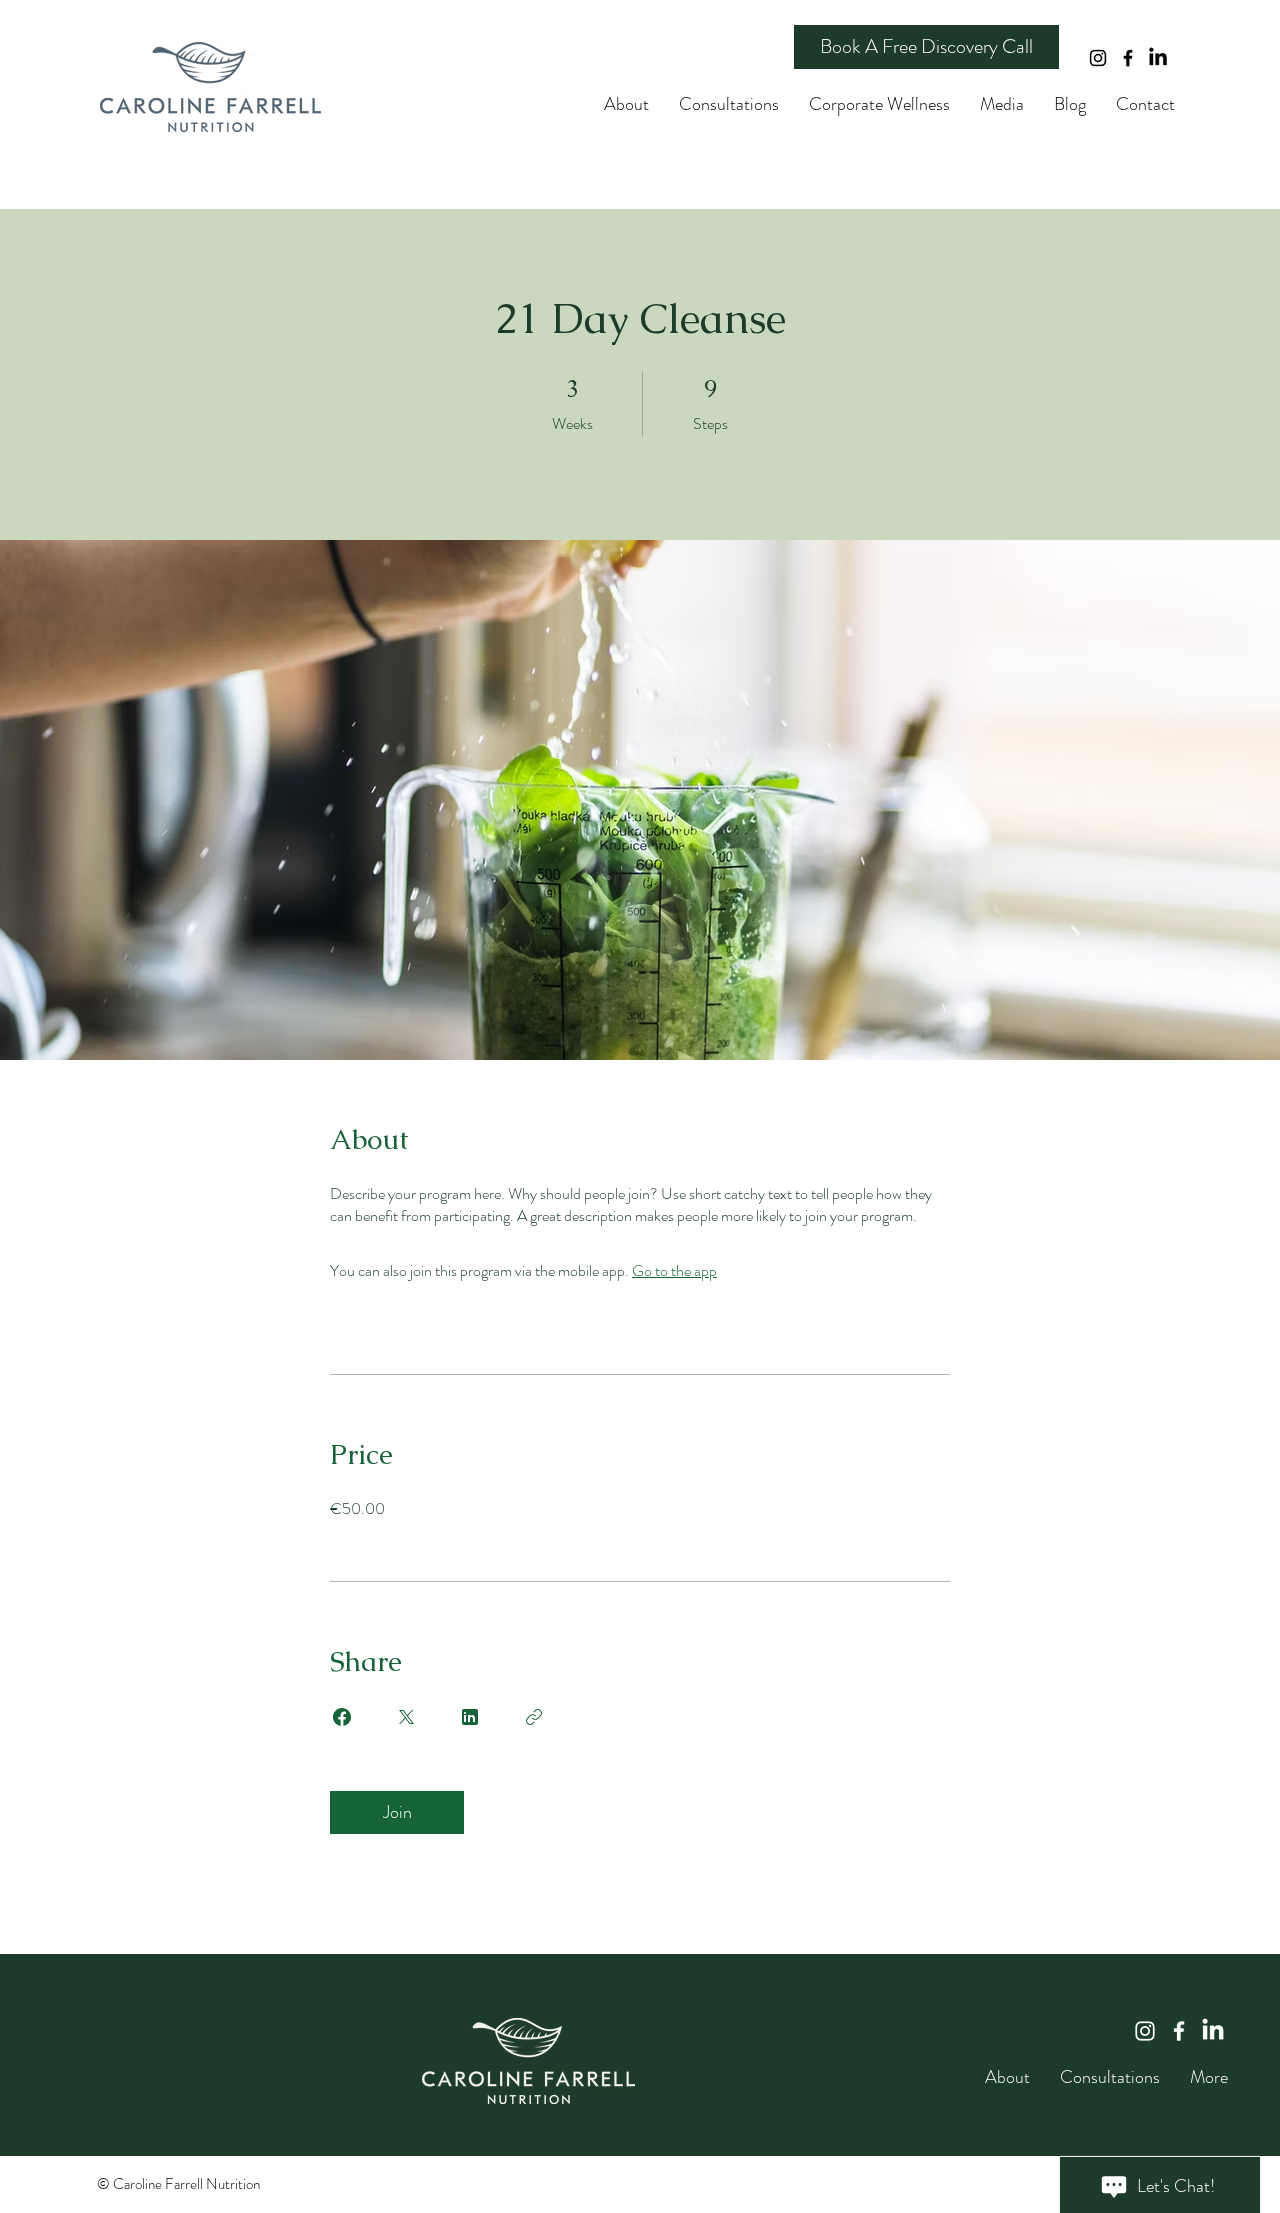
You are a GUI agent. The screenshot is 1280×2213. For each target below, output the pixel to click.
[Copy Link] (534, 1717)
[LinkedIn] (1158, 58)
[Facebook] (1128, 58)
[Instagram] (1098, 58)
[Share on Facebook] (342, 1717)
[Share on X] (406, 1717)
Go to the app (674, 1270)
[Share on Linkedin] (470, 1717)
